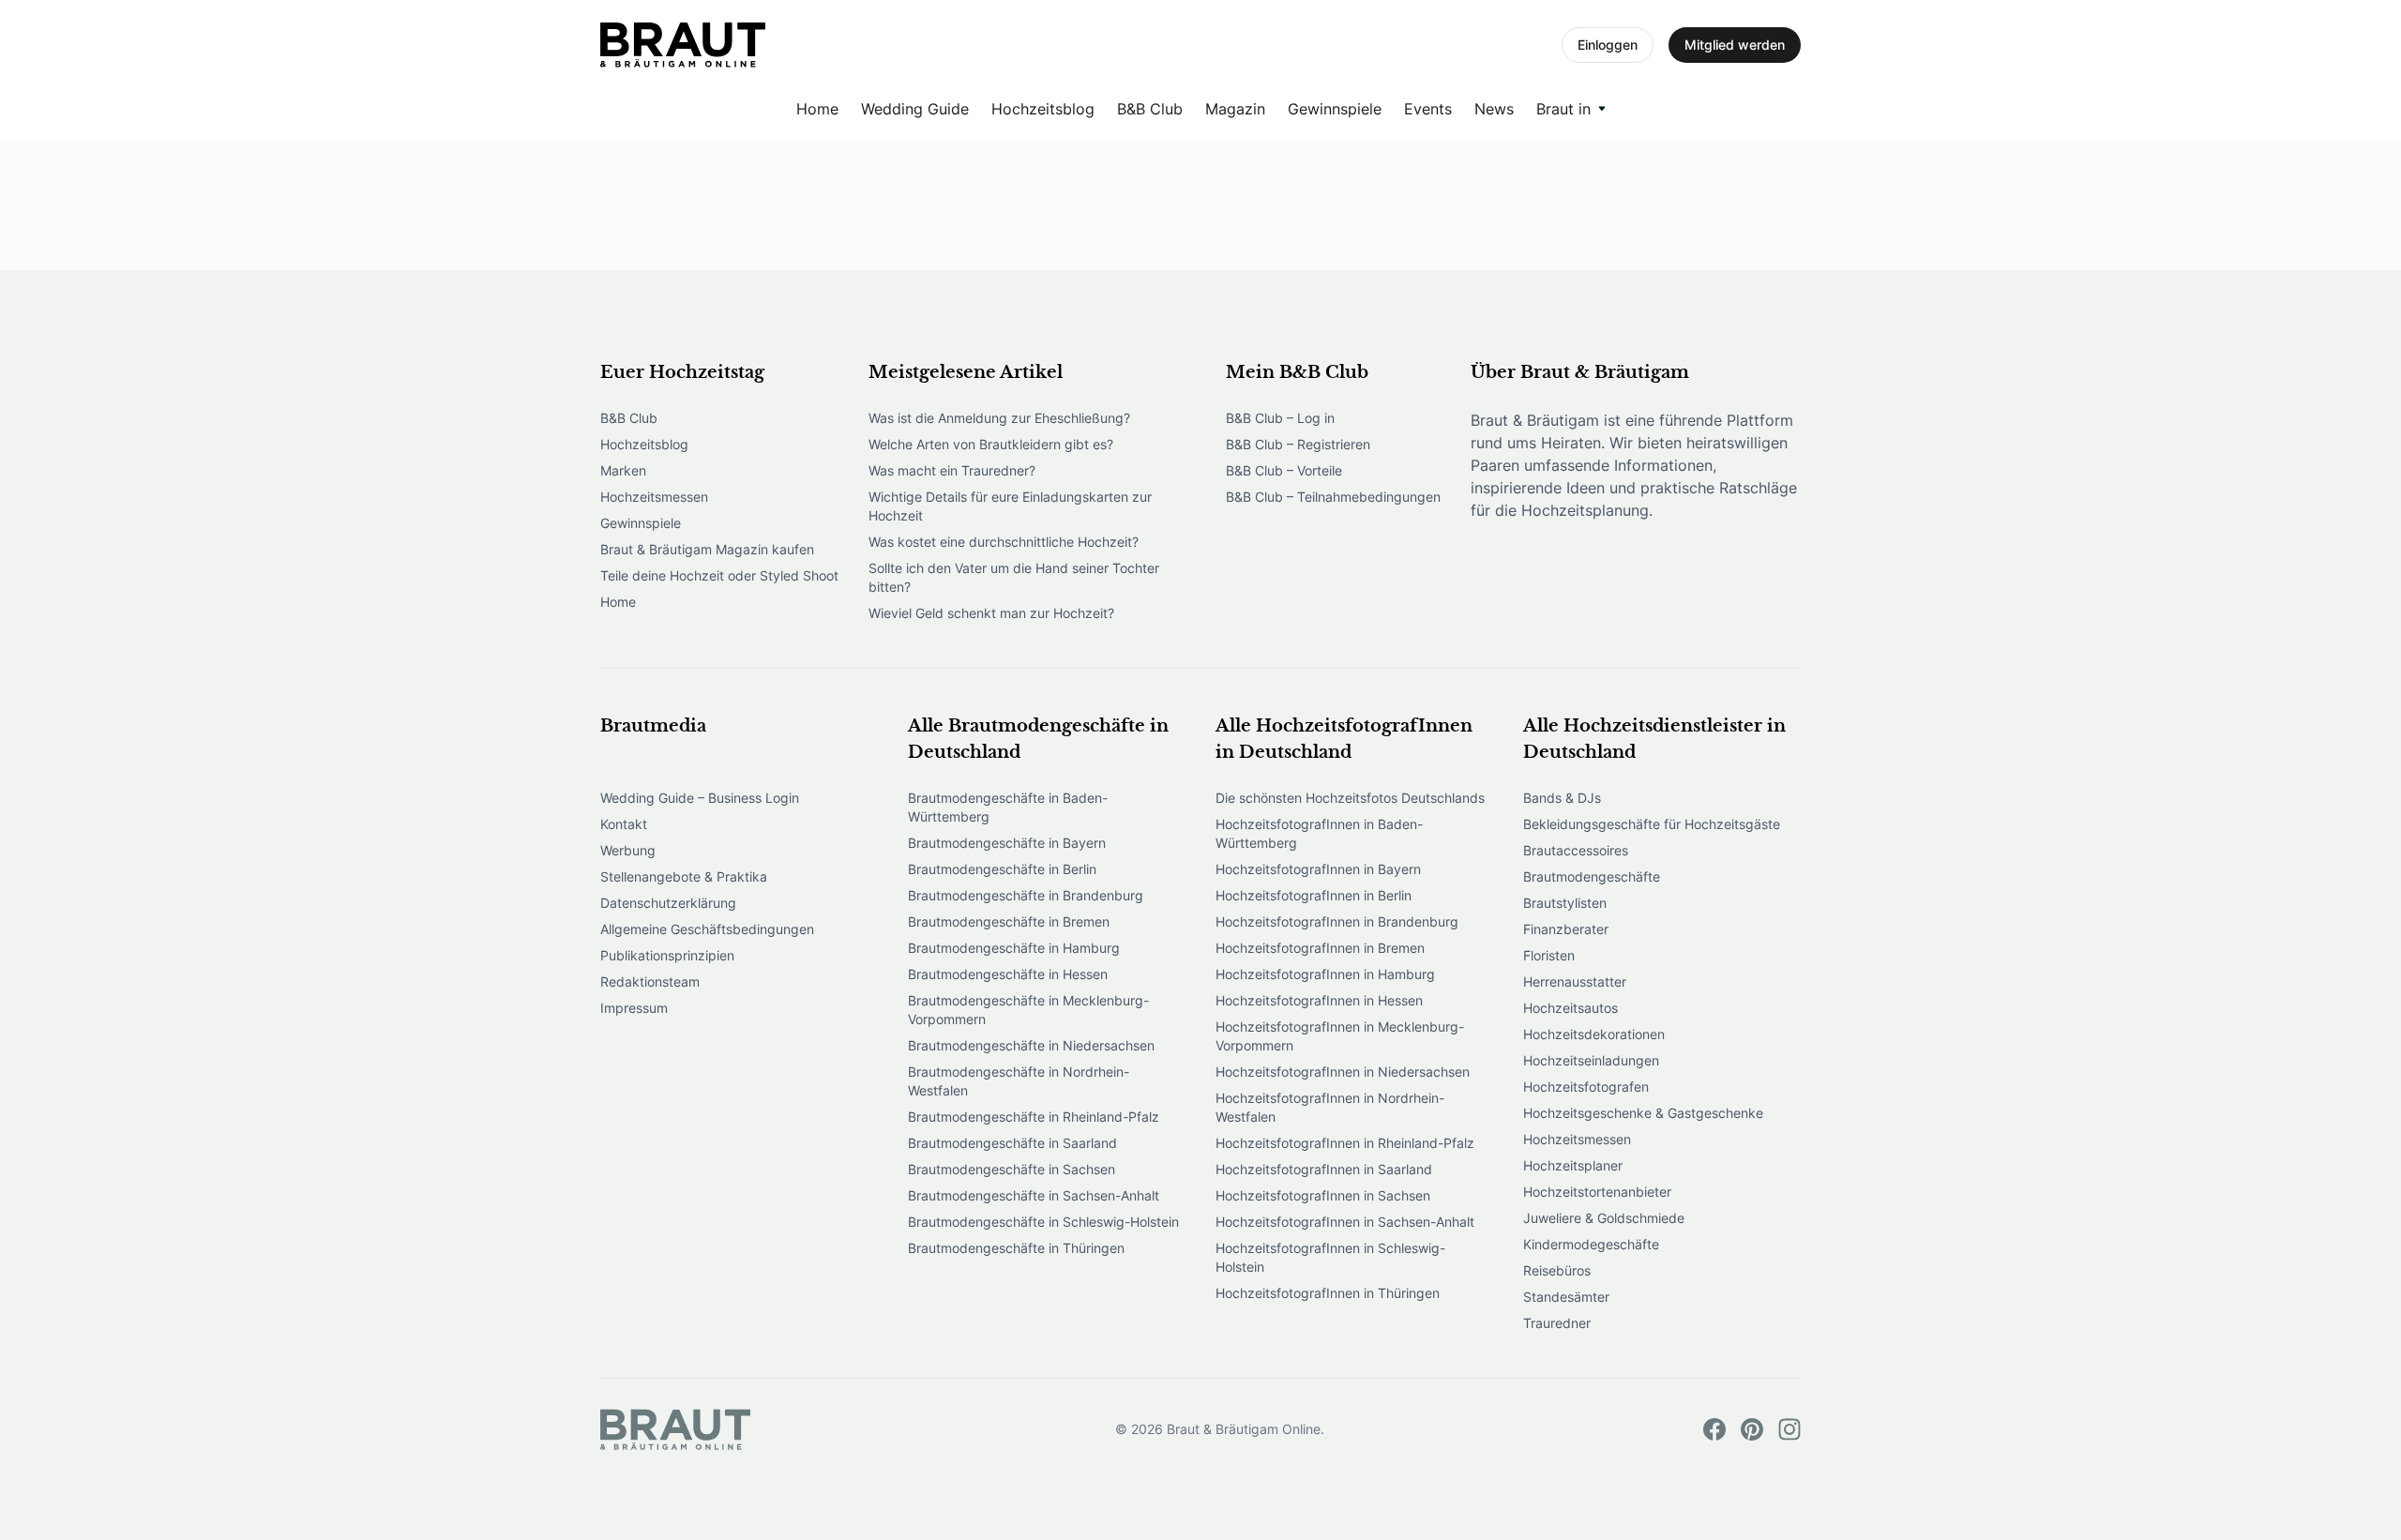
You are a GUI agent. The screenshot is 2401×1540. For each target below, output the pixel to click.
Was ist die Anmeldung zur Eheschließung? (999, 418)
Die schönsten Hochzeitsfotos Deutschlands (1350, 798)
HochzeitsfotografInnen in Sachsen (1323, 1195)
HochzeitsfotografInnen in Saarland (1324, 1169)
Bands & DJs (1562, 798)
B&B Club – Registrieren (1298, 444)
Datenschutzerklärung (668, 903)
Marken (623, 470)
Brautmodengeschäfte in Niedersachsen (1031, 1045)
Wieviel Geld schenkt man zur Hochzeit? (991, 613)
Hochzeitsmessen (654, 497)
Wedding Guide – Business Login (700, 798)
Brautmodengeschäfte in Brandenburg (1026, 895)
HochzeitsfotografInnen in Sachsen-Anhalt (1345, 1222)
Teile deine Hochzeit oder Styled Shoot (719, 575)
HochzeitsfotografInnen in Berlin (1314, 895)
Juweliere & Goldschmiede (1604, 1218)
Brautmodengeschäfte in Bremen (1009, 921)
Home (817, 109)
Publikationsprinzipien (667, 955)
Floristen (1549, 955)
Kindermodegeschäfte (1591, 1244)
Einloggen (1608, 45)
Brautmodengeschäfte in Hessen (1008, 974)
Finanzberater (1566, 929)
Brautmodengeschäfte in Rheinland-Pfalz (1034, 1117)
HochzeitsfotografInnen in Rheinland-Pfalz (1345, 1143)
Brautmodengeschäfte (1592, 876)
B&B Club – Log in (1280, 418)
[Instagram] (1789, 1429)
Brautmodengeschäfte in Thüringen (1016, 1248)
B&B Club (1150, 109)
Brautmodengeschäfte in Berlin (1002, 869)
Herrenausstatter (1575, 981)
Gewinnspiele (1335, 109)
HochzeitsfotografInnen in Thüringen (1328, 1293)
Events (1428, 109)
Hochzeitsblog (1043, 109)
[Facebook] (1714, 1429)
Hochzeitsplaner (1573, 1165)
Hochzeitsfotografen (1586, 1087)
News (1494, 109)
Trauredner (1557, 1323)
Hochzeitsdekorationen (1594, 1034)
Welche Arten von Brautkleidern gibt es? (991, 444)
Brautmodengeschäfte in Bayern (1007, 843)
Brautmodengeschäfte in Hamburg (1014, 948)
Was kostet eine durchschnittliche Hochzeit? (1004, 542)
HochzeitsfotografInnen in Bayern (1318, 869)
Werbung (628, 850)
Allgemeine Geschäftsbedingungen (707, 929)
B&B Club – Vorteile (1284, 470)
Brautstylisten (1565, 903)
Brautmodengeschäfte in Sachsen (1012, 1169)
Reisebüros (1557, 1270)
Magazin (1235, 109)
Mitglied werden (1735, 45)
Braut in (1563, 109)
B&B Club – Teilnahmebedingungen (1333, 497)
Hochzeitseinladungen (1591, 1060)
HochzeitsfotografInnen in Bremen (1320, 948)
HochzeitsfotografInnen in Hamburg (1325, 974)
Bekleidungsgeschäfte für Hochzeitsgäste (1652, 824)
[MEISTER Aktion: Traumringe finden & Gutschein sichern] (683, 45)
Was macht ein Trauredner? (952, 470)
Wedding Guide (915, 109)
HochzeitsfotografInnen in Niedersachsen (1343, 1072)
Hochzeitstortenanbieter (1597, 1192)
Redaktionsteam (650, 981)
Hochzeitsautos (1570, 1008)
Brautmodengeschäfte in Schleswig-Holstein (1043, 1222)
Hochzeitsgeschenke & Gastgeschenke (1643, 1113)
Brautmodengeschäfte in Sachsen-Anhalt (1034, 1195)
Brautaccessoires (1576, 850)
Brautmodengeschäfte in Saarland (1012, 1143)
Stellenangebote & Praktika (684, 876)
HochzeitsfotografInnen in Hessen (1319, 1000)
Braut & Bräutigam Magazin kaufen (707, 549)
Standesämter (1566, 1297)
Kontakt (624, 824)
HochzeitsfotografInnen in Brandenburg (1337, 921)
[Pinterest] (1752, 1429)
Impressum (634, 1008)
